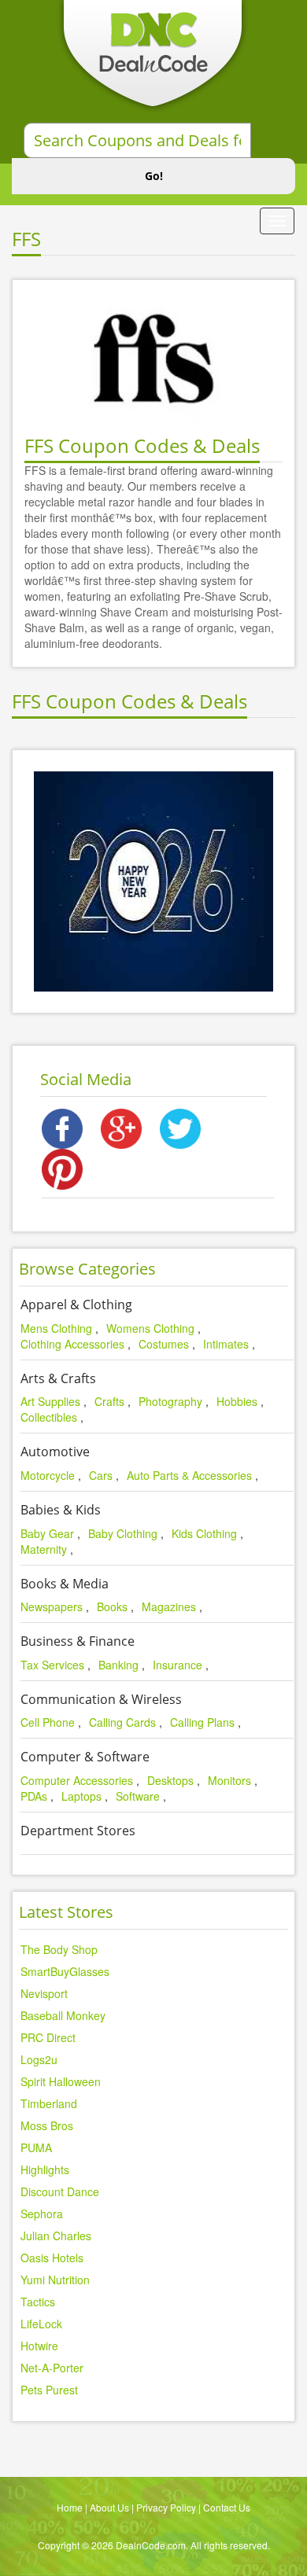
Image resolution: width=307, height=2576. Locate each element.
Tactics (38, 2302)
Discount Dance (60, 2191)
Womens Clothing (150, 1328)
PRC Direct (48, 2037)
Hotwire (39, 2346)
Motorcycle (48, 1475)
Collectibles (49, 1417)
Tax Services (52, 1665)
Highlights (45, 2169)
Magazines (169, 1606)
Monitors (229, 1780)
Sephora (42, 2214)
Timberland (49, 2103)
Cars (101, 1475)
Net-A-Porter (52, 2368)
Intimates (226, 1344)
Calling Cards (122, 1722)
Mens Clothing (56, 1328)
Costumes (164, 1344)
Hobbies (237, 1401)
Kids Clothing (204, 1533)
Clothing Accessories (72, 1344)
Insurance (178, 1665)
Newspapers (52, 1606)
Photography (170, 1401)
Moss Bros (47, 2125)
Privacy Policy (166, 2507)
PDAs (34, 1796)
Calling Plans (202, 1722)
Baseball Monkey (63, 2015)
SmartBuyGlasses (65, 1971)
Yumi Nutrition (55, 2280)
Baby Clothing (123, 1533)
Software (138, 1796)
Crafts (109, 1401)
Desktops (170, 1780)
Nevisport (44, 1993)
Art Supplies (50, 1401)
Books (112, 1606)
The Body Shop (59, 1949)
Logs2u (39, 2059)
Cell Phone (48, 1722)
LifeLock (41, 2324)
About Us (109, 2507)
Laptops (81, 1796)
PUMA (36, 2147)
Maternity (44, 1549)
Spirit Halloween (61, 2081)
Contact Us (227, 2507)
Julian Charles (56, 2236)
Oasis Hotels (52, 2258)
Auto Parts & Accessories (189, 1475)
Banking (118, 1665)
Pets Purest (49, 2390)
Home (70, 2507)
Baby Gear (47, 1533)
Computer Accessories (77, 1780)
